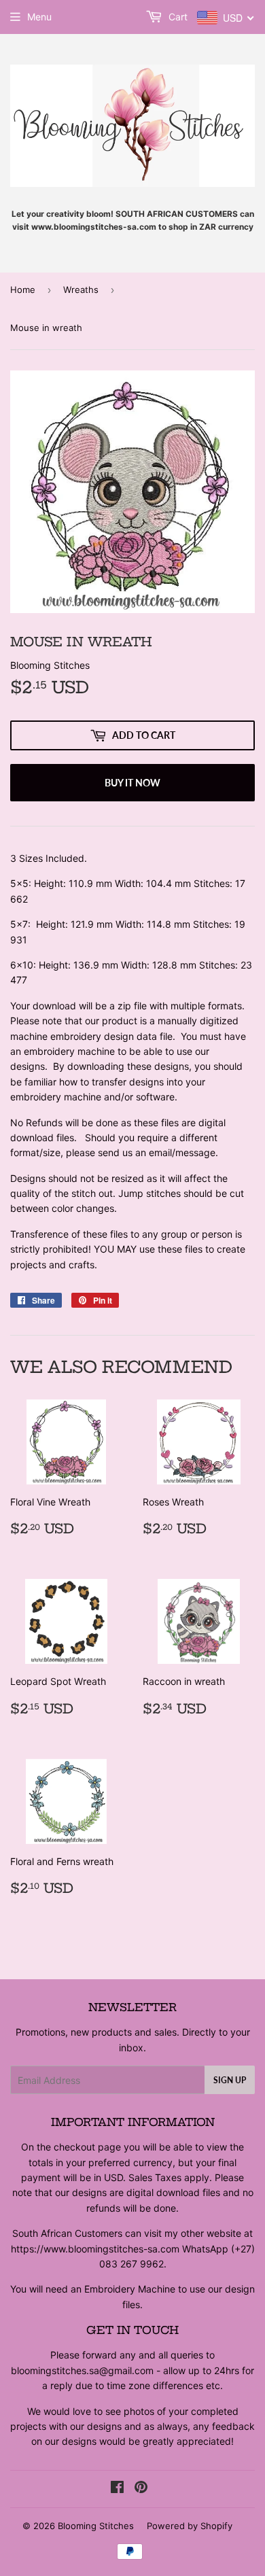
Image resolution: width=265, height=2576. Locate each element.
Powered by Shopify (190, 2526)
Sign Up (230, 2080)
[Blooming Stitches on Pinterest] (141, 2489)
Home (23, 290)
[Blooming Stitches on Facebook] (117, 2489)
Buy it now (132, 783)
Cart (177, 17)
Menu (39, 17)
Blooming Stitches (96, 2526)
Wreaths (81, 290)
